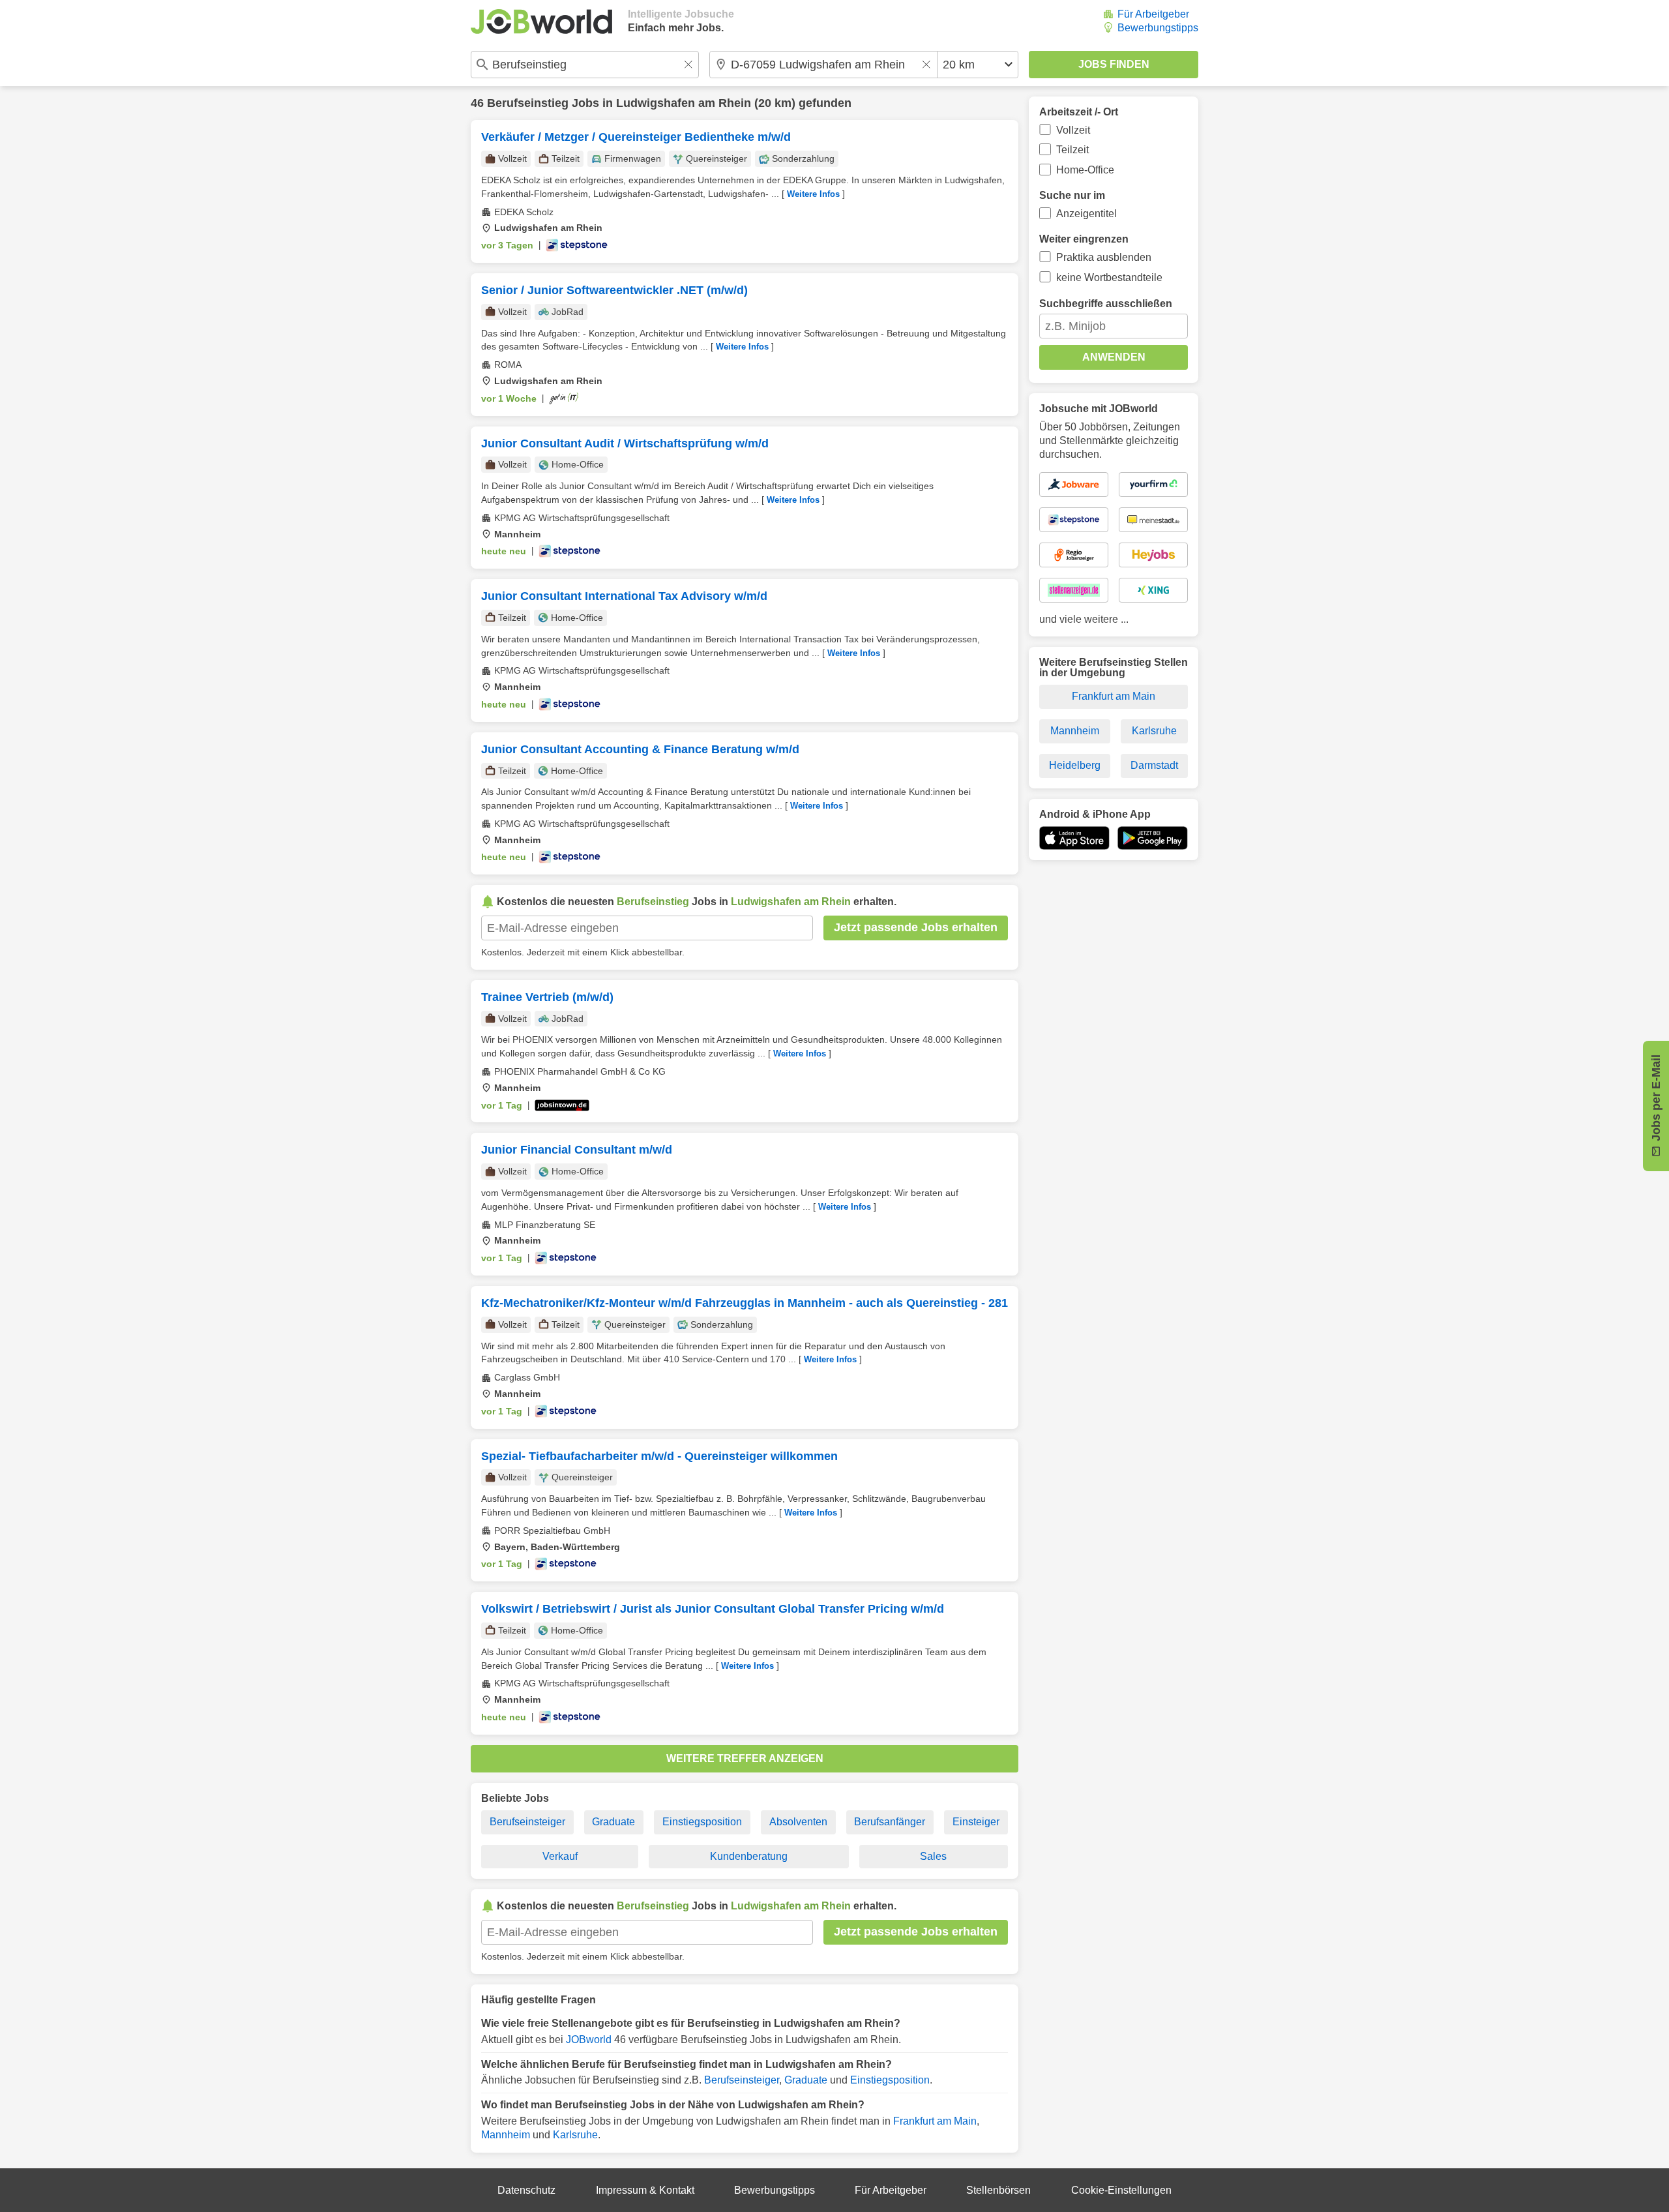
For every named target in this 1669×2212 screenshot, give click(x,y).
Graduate (613, 1822)
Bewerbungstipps (1158, 28)
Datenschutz (526, 2190)
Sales (933, 1856)
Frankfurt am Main (935, 2121)
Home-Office (1085, 170)
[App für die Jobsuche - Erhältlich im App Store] (1074, 838)
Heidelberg (1075, 765)
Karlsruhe (575, 2135)
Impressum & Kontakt (645, 2190)
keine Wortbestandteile (1109, 277)
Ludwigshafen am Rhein (684, 103)
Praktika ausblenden (1104, 257)
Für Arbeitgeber (1153, 14)
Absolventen (798, 1822)
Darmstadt (1154, 765)
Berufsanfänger (890, 1822)
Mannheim (506, 2135)
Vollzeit (1073, 130)
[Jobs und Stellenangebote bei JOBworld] (541, 22)
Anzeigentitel (1086, 214)
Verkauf (560, 1856)
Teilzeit (1072, 150)
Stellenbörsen (998, 2190)
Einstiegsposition (702, 1822)
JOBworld (589, 2040)
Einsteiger (976, 1822)
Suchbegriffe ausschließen (1106, 304)
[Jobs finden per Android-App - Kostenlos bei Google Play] (1153, 838)
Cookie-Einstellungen (1121, 2190)
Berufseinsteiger (527, 1822)
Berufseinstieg (528, 103)
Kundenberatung (749, 1856)
